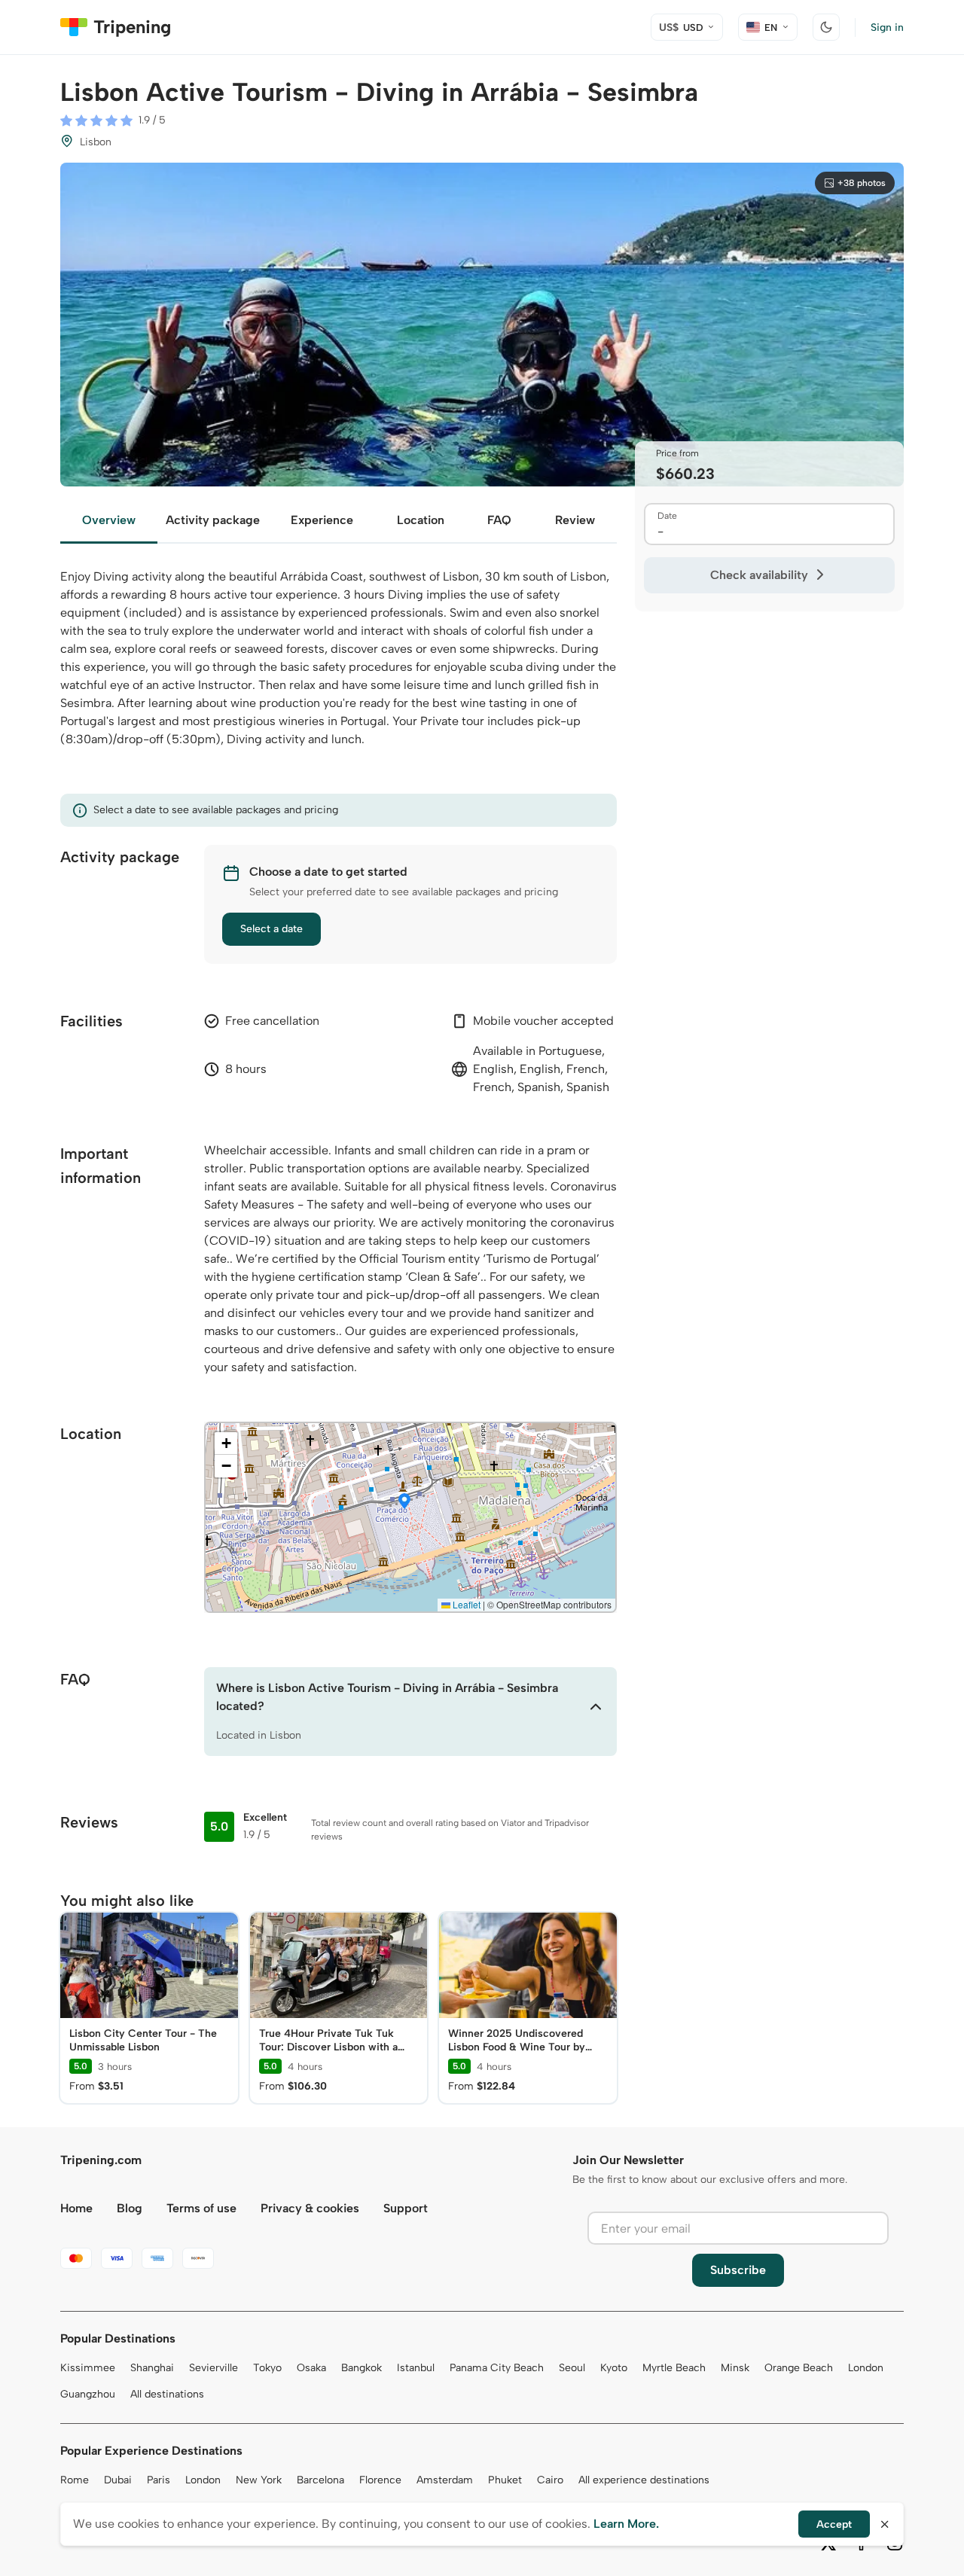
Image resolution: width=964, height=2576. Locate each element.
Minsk (735, 2368)
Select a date (272, 929)
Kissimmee (88, 2368)
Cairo (550, 2480)
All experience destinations (644, 2480)
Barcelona (320, 2480)
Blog (130, 2208)
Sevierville (214, 2368)
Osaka (311, 2368)
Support (406, 2208)
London (866, 2368)
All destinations (167, 2394)
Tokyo (267, 2368)
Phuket (505, 2480)
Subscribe (738, 2270)
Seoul (572, 2368)
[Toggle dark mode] (826, 27)
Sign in (887, 27)
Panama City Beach (497, 2368)
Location (421, 520)
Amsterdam (445, 2480)
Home (76, 2208)
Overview (109, 520)
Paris (159, 2480)
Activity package (213, 520)
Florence (380, 2480)
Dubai (118, 2480)
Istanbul (416, 2368)
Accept (834, 2524)
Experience (322, 520)
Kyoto (614, 2368)
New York (259, 2480)
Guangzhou (88, 2394)
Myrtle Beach (674, 2368)
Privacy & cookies (310, 2208)
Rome (75, 2480)
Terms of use (201, 2208)
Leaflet (465, 1604)
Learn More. (626, 2524)
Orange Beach (799, 2368)
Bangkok (361, 2368)
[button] (404, 1502)
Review (575, 520)
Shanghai (152, 2368)
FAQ (499, 520)
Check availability (759, 575)
